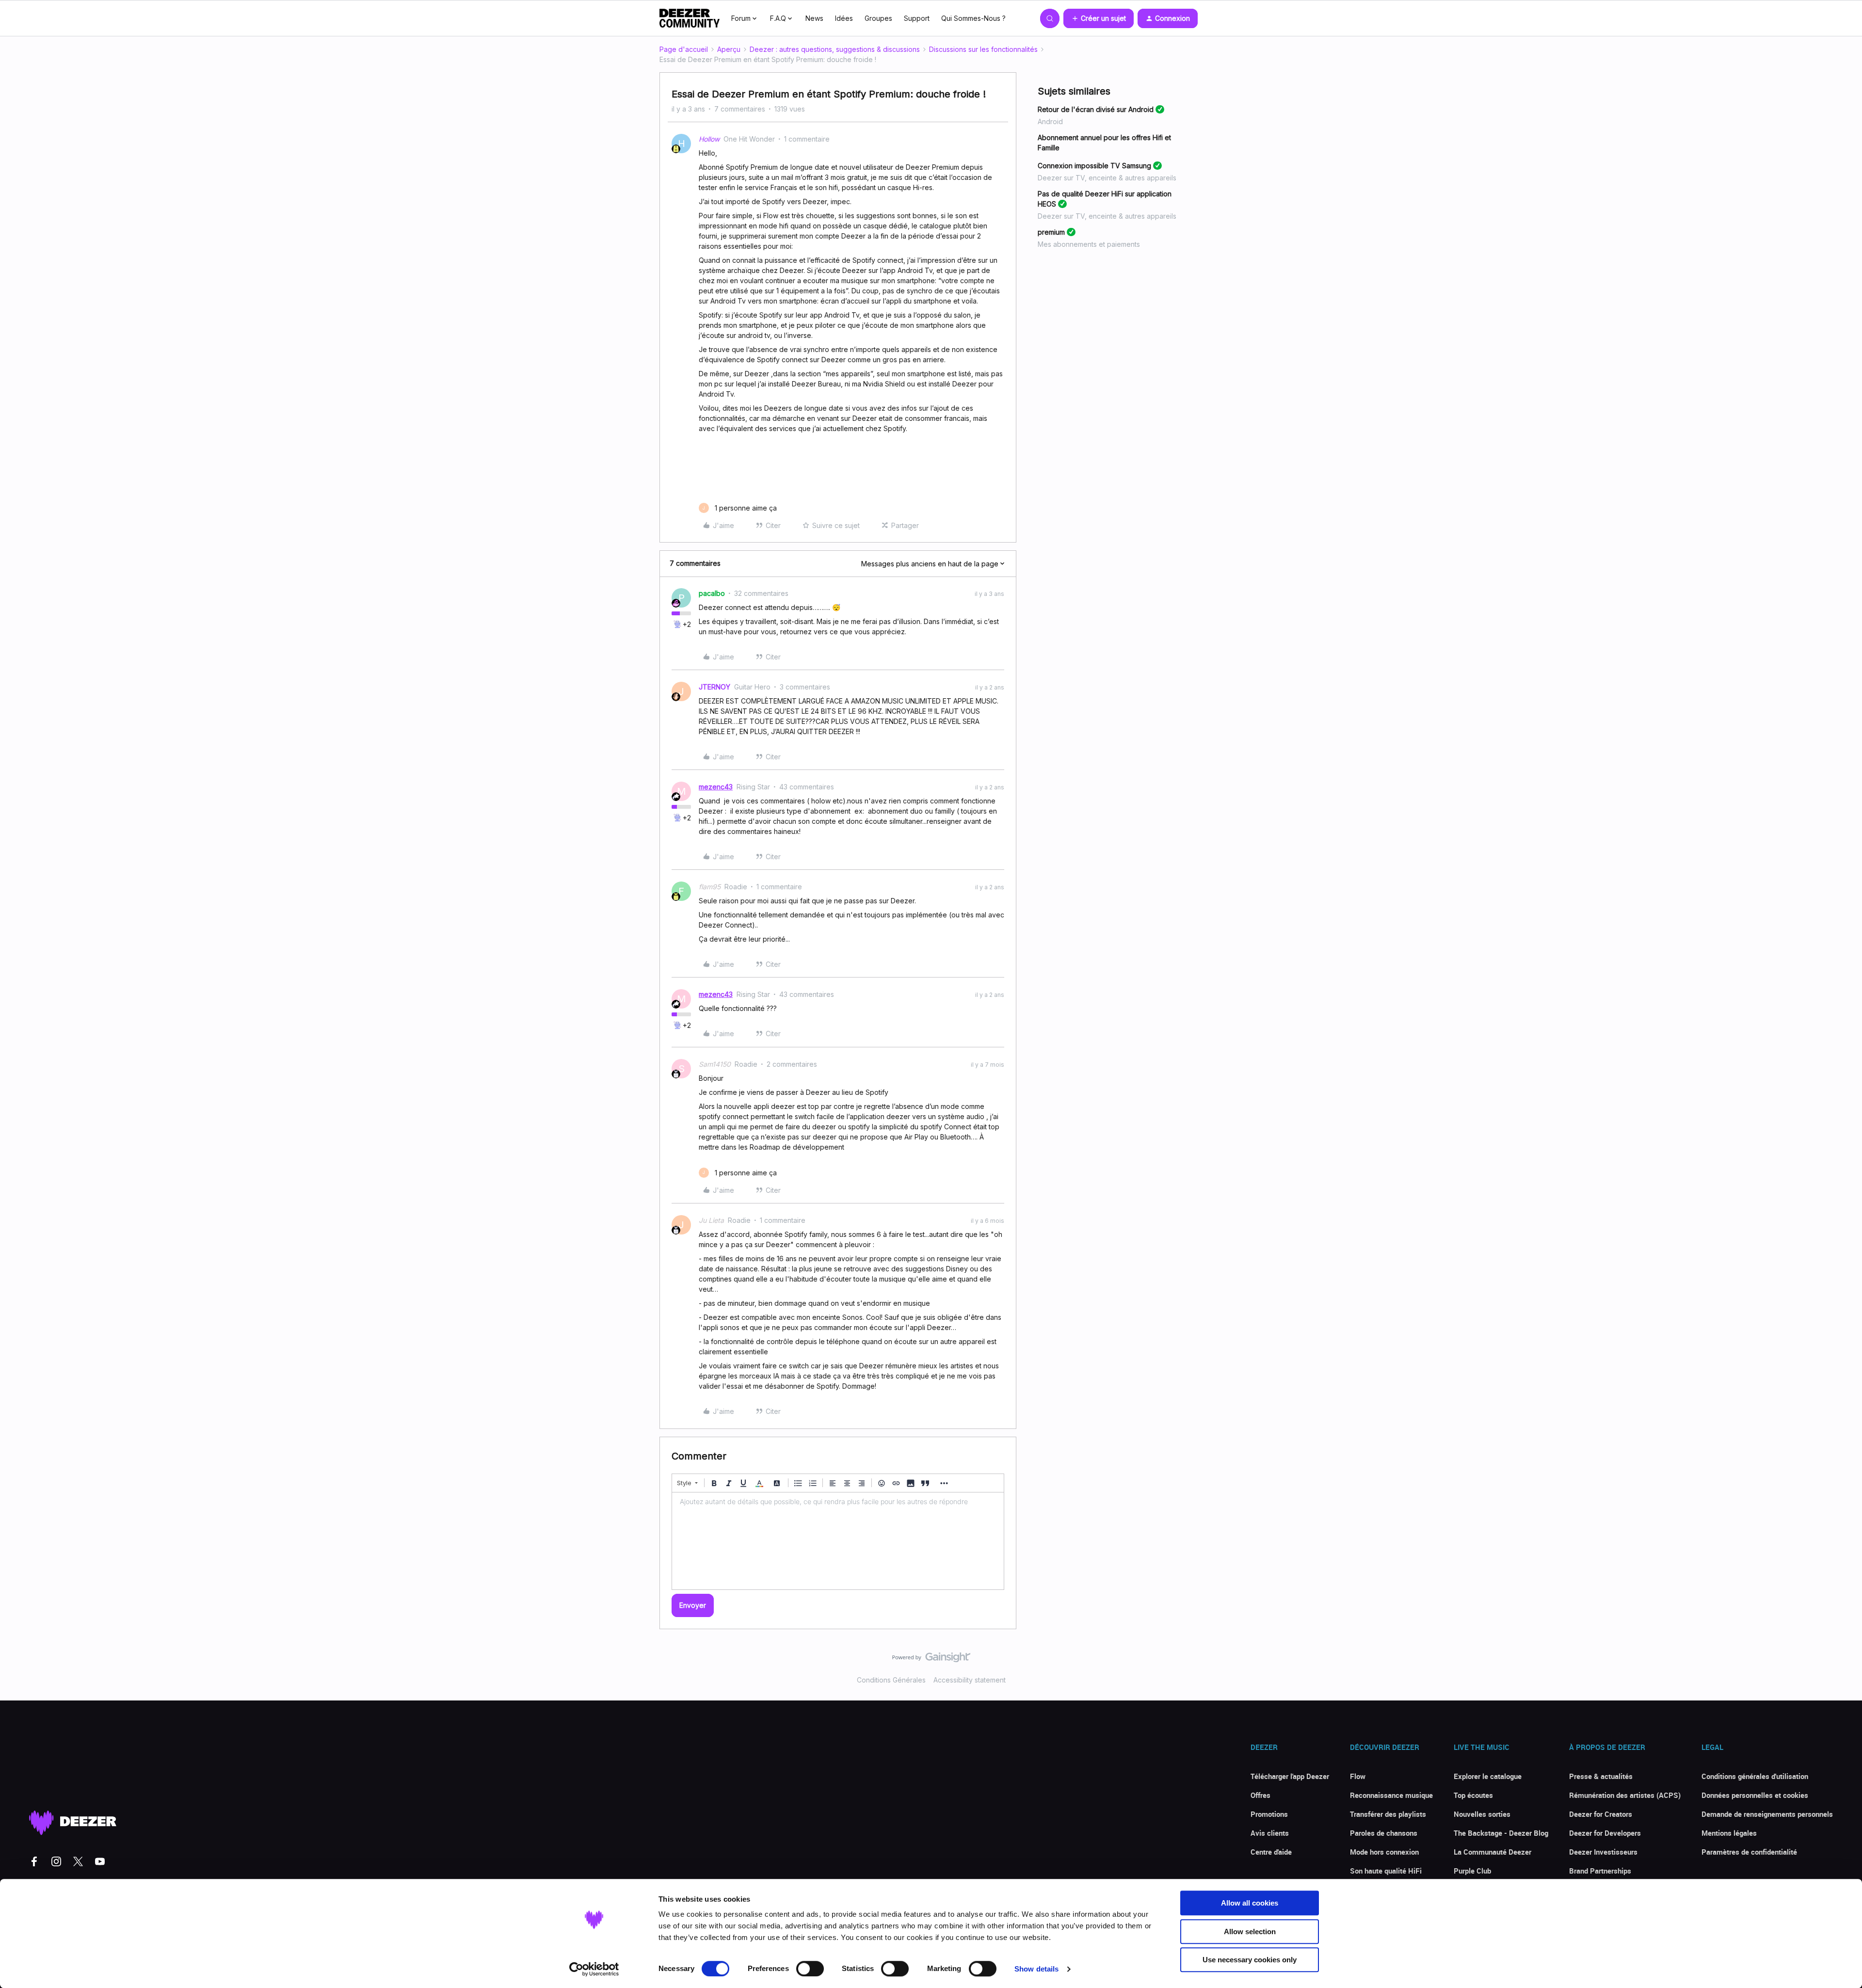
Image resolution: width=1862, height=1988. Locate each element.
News (814, 18)
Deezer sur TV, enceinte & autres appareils (1107, 178)
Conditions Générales (891, 1680)
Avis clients (1270, 1833)
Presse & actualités (1601, 1776)
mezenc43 (716, 787)
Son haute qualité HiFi (1386, 1871)
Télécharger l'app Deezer (1290, 1776)
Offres (1260, 1795)
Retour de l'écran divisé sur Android (1096, 109)
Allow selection (1250, 1932)
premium (1051, 232)
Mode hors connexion (1384, 1852)
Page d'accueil (684, 49)
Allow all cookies (1250, 1903)
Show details (1036, 1969)
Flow (1358, 1776)
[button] (1099, 18)
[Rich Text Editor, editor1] (838, 1541)
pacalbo (712, 593)
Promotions (1269, 1814)
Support (917, 18)
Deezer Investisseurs (1603, 1852)
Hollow (709, 139)
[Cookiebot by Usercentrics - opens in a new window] (594, 1969)
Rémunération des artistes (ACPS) (1625, 1795)
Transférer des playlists (1388, 1814)
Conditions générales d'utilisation (1755, 1776)
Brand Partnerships (1600, 1871)
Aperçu (729, 49)
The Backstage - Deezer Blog (1501, 1833)
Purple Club (1472, 1871)
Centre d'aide (1271, 1852)
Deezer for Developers (1605, 1833)
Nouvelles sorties (1482, 1814)
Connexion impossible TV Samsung (1094, 166)
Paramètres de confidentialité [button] (1749, 1852)
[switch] (810, 1969)
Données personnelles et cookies (1755, 1795)
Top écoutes (1473, 1795)
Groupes (878, 18)
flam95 (710, 887)
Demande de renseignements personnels (1767, 1814)
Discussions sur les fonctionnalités (983, 49)
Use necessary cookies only (1250, 1960)
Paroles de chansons (1384, 1833)
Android (1050, 121)
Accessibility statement (970, 1680)
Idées (844, 18)
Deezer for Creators (1601, 1814)
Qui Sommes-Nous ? (973, 18)
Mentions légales (1729, 1833)
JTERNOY (714, 687)
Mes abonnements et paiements (1089, 244)
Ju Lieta (711, 1220)
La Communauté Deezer (1493, 1852)
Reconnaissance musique (1391, 1795)
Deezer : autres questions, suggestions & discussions (835, 49)
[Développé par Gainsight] (931, 1660)
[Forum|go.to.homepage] (690, 18)
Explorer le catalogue (1488, 1776)
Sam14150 (715, 1064)
